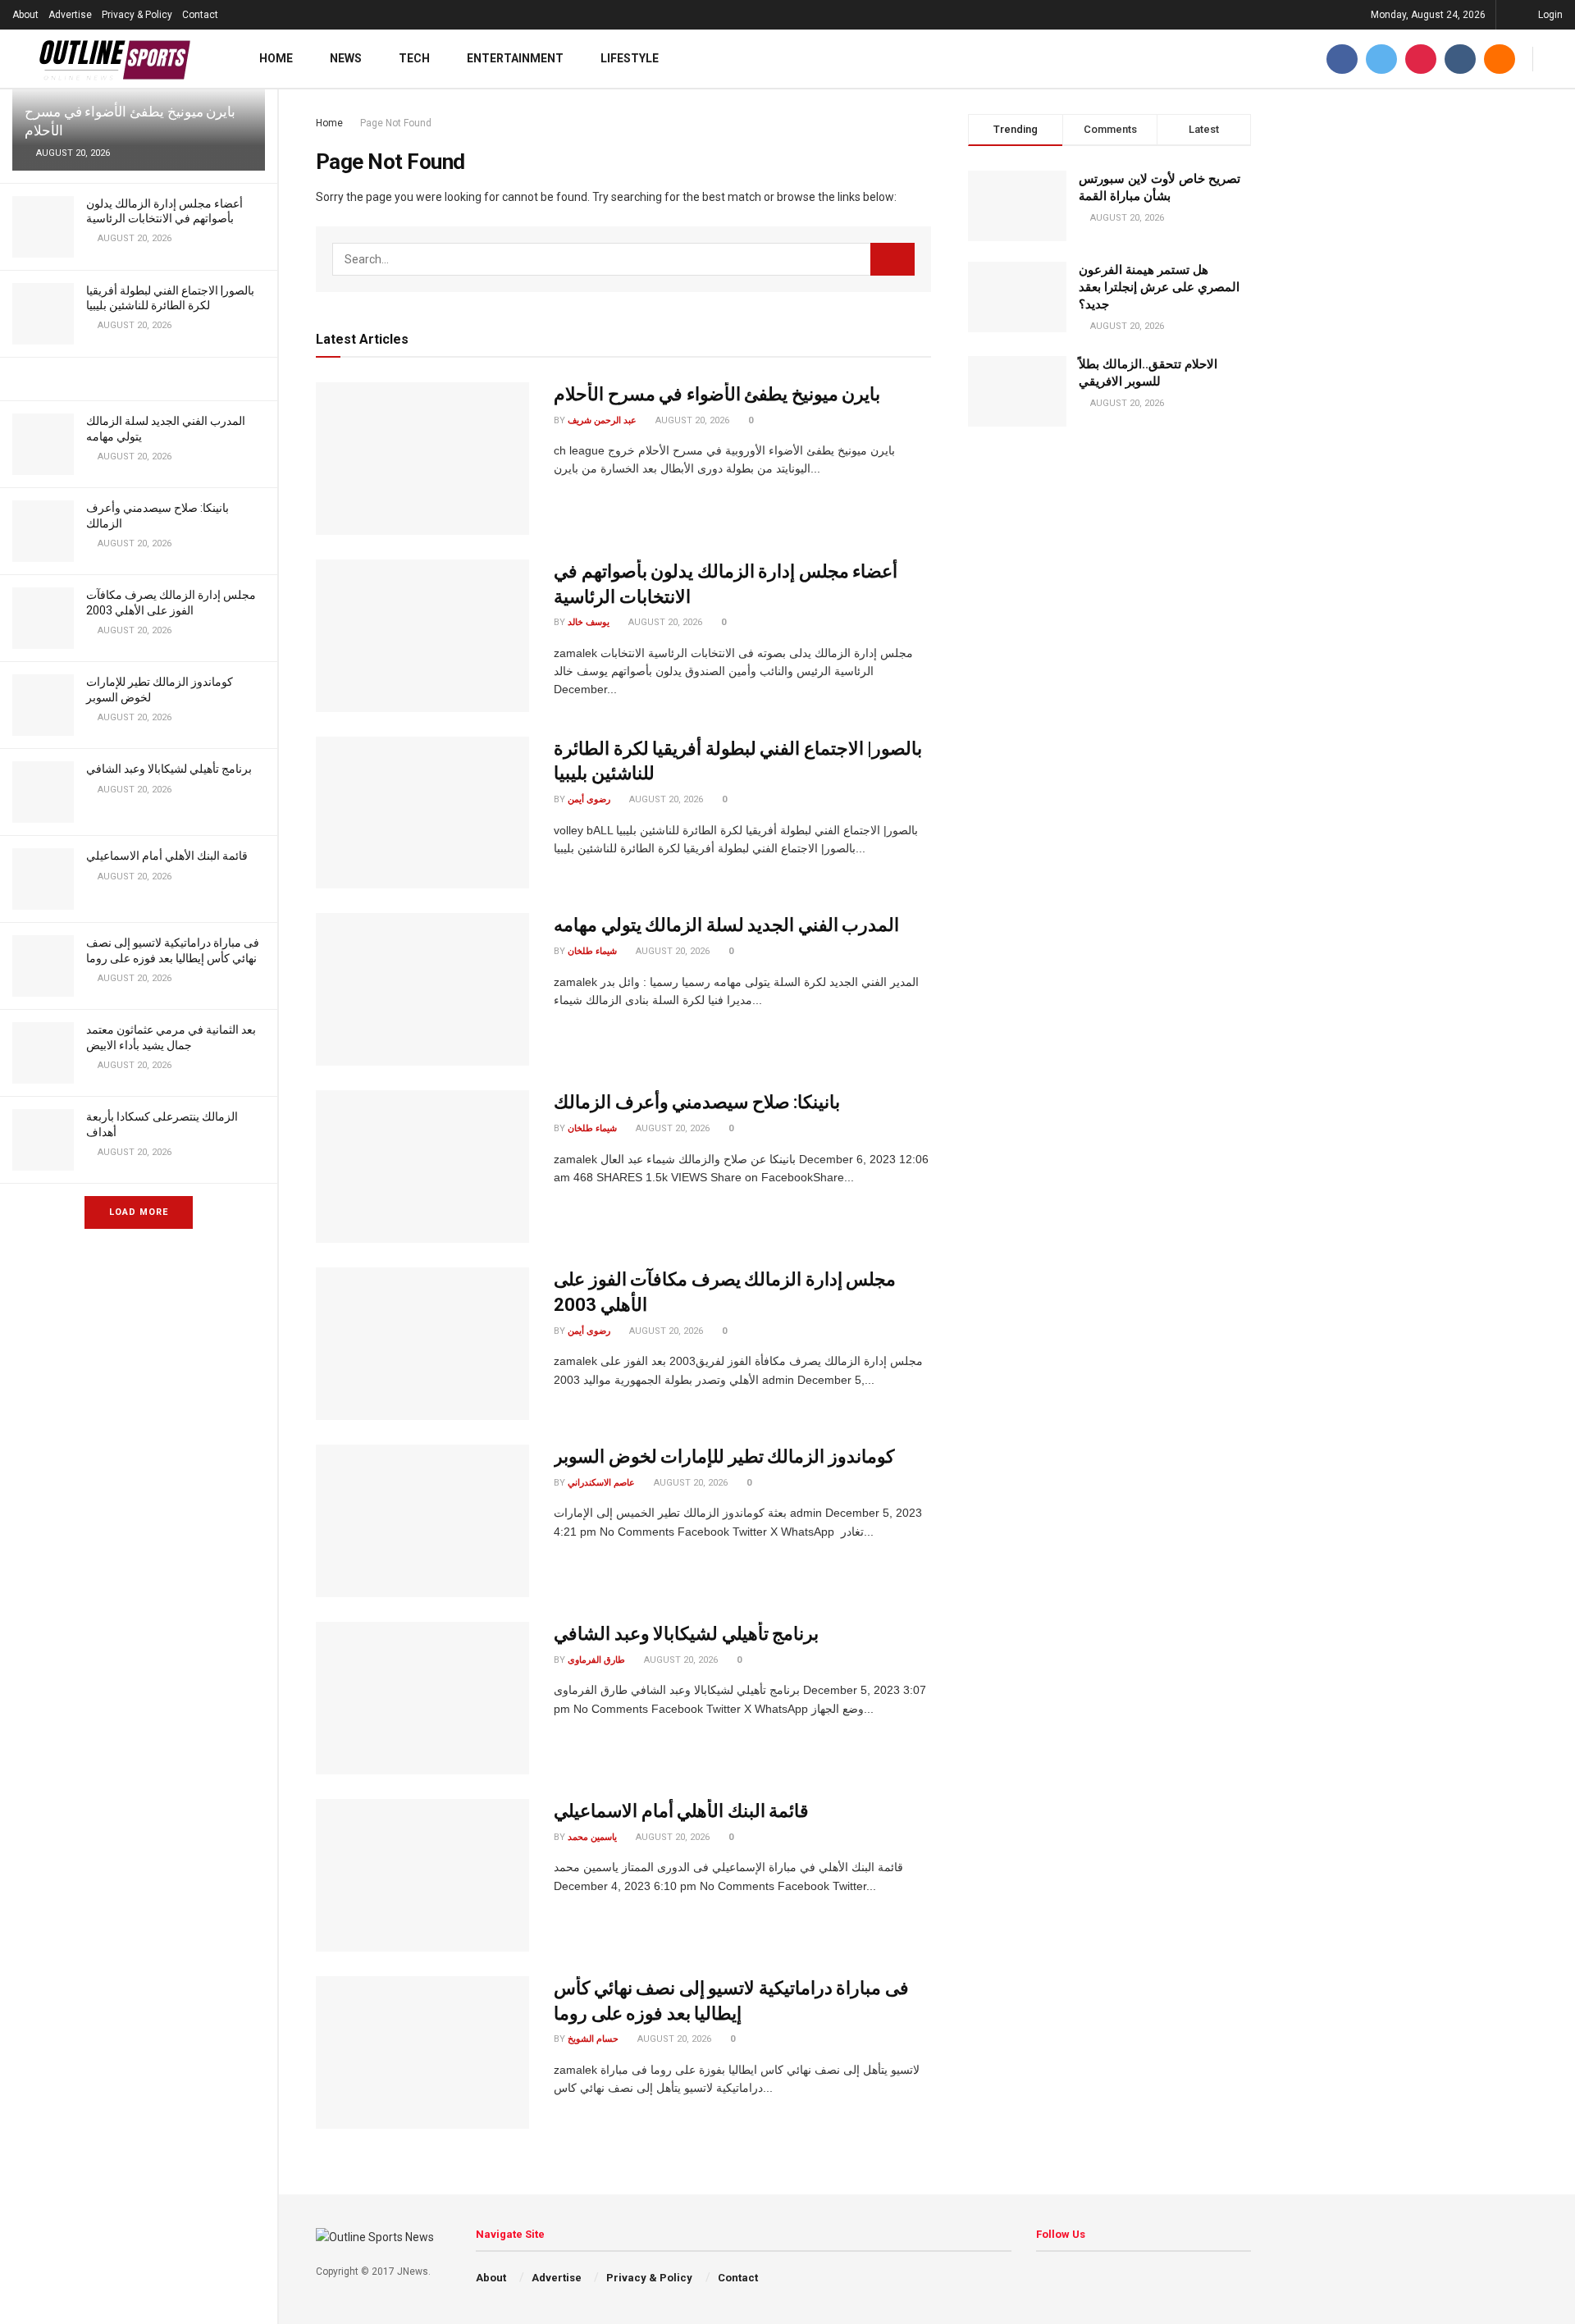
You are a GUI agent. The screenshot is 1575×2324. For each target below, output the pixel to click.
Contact (200, 15)
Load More (139, 1212)
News (346, 58)
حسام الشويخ (593, 2039)
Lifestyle (630, 58)
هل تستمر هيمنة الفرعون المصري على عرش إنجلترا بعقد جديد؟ (1159, 287)
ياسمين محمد (592, 1837)
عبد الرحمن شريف (602, 420)
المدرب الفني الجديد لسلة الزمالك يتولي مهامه (726, 925)
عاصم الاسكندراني (601, 1483)
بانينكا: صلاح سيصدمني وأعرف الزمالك (697, 1102)
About (25, 15)
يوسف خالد (589, 622)
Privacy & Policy (137, 15)
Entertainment (515, 58)
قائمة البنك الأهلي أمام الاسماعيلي (167, 856)
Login (1549, 15)
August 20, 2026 (691, 420)
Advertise (70, 15)
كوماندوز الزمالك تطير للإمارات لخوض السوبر (724, 1456)
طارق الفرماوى (596, 1660)
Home (276, 58)
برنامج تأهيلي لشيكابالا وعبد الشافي (169, 769)
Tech (414, 58)
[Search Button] (892, 259)
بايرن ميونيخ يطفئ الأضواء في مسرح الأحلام (717, 394)
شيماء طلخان (592, 951)
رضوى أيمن (589, 799)
